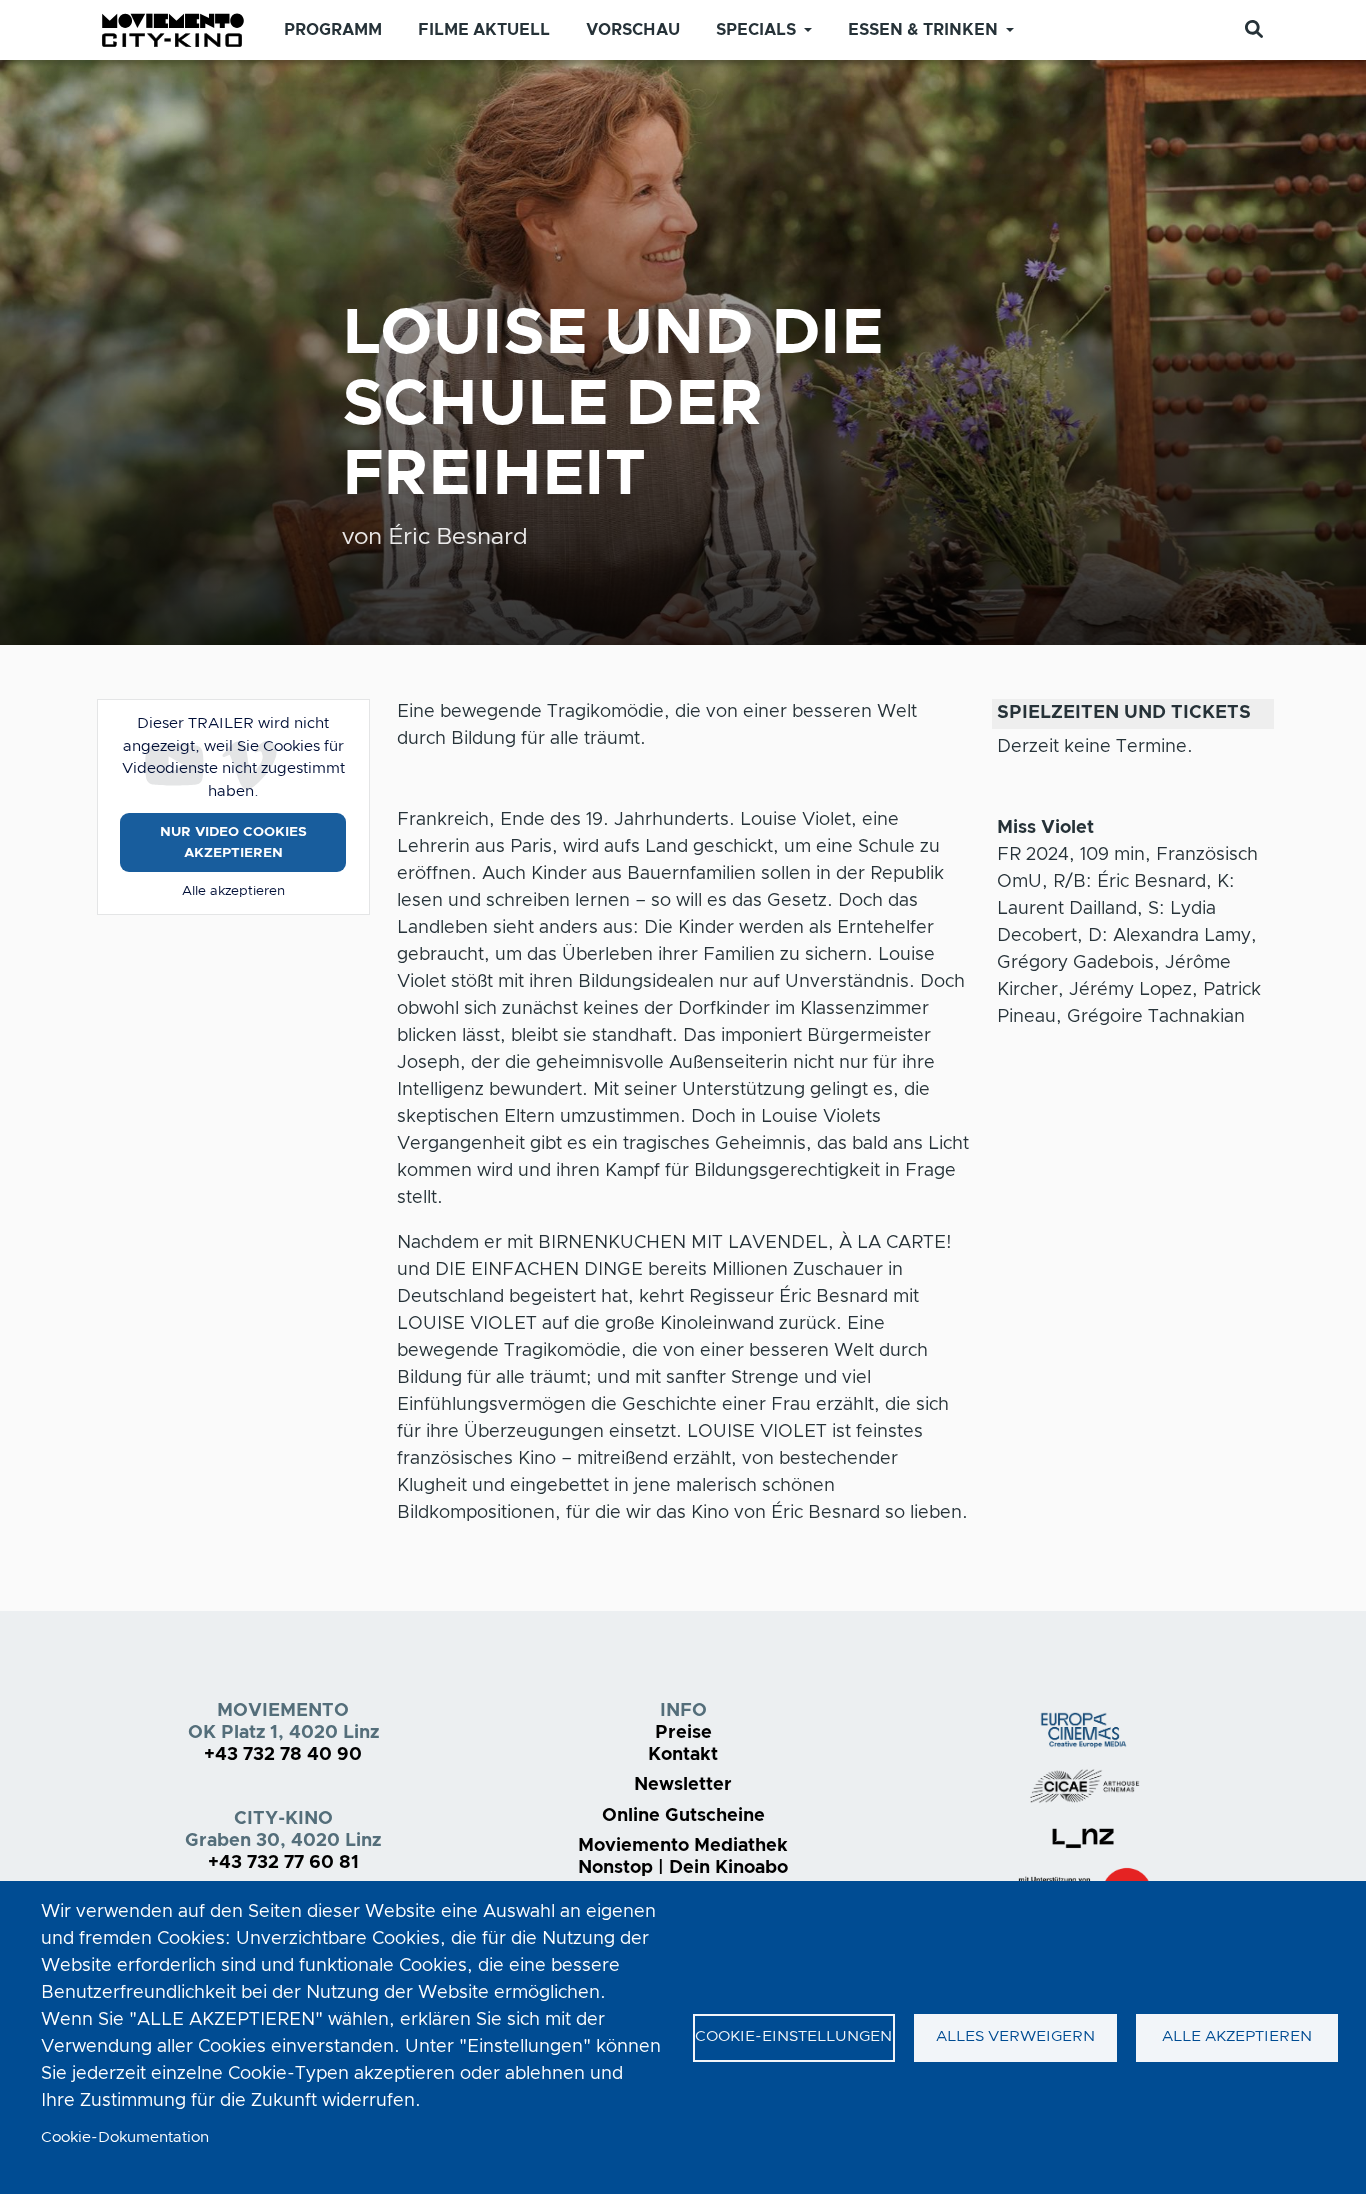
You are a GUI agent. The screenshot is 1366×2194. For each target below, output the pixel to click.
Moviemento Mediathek (683, 1846)
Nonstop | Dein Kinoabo (683, 1868)
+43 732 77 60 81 (283, 1863)
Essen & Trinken (923, 30)
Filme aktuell (484, 30)
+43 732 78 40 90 (283, 1755)
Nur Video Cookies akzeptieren (233, 842)
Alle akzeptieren (233, 891)
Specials (756, 30)
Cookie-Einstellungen (793, 2036)
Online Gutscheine (683, 1816)
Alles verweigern (1015, 2036)
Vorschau (633, 30)
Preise (683, 1733)
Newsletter (683, 1785)
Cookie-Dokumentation (125, 2137)
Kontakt (683, 1755)
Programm (333, 30)
